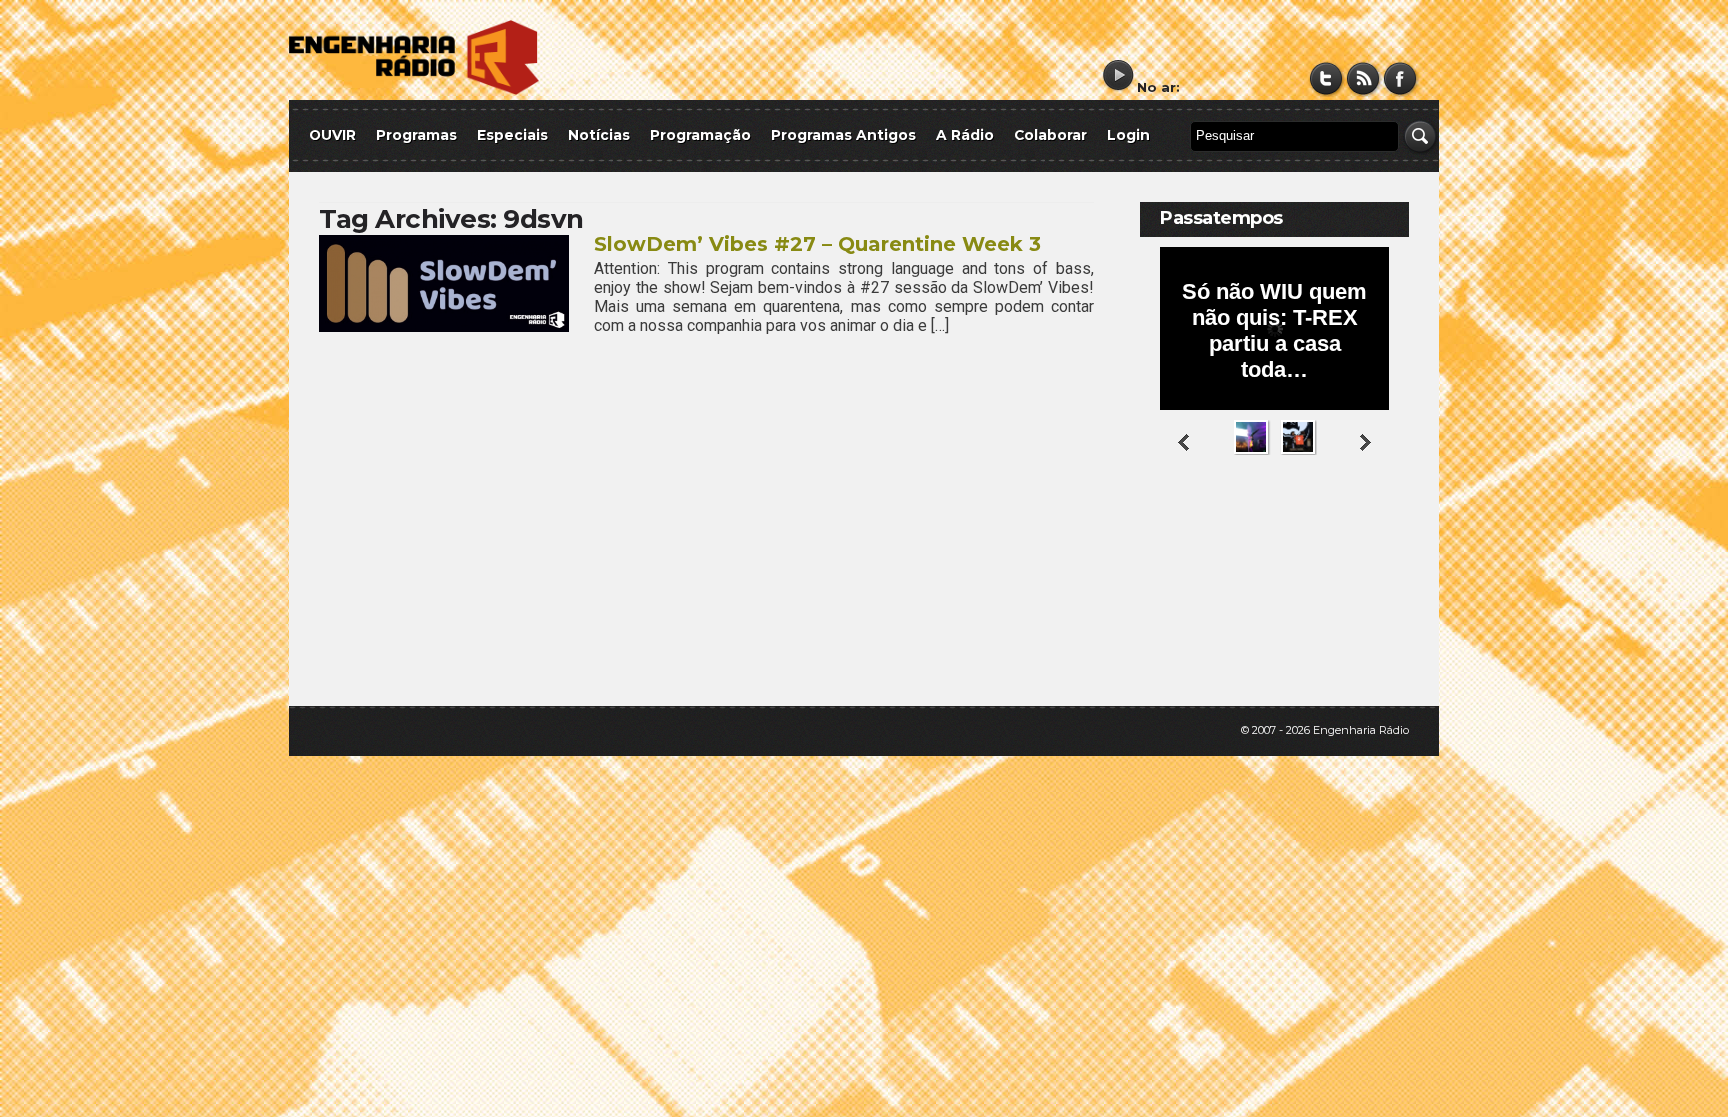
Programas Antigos (843, 135)
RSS (1363, 78)
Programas (416, 135)
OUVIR (332, 135)
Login (1128, 135)
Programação (700, 135)
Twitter (1326, 78)
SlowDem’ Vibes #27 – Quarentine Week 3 (817, 244)
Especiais (512, 135)
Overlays (1381, 534)
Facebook (1400, 78)
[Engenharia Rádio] (414, 90)
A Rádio (965, 135)
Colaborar (1050, 135)
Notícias (599, 135)
